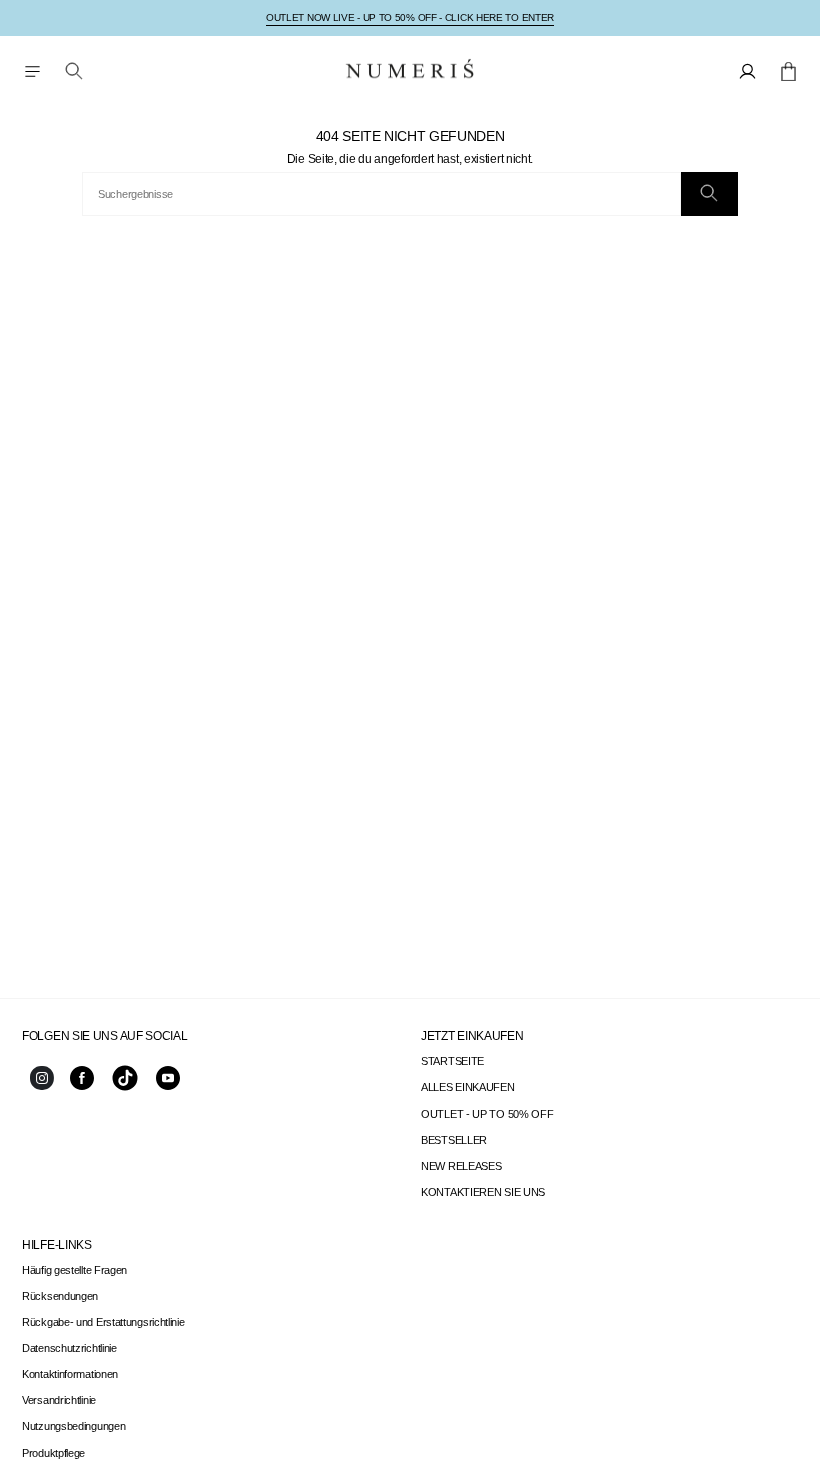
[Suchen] (709, 194)
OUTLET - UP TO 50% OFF (487, 1114)
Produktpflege (53, 1453)
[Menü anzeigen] (32, 71)
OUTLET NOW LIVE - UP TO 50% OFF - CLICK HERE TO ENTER (410, 17)
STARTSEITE (452, 1061)
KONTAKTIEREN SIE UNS (483, 1192)
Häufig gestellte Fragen (74, 1270)
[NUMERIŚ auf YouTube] (168, 1086)
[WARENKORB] (788, 71)
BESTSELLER (454, 1140)
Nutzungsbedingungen (73, 1426)
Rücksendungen (60, 1296)
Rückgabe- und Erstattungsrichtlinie (103, 1322)
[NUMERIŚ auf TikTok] (125, 1089)
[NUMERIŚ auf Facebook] (82, 1086)
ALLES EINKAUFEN (468, 1087)
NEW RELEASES (461, 1166)
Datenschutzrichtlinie (69, 1348)
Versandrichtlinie (59, 1400)
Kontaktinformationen (70, 1374)
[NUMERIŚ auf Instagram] (42, 1086)
